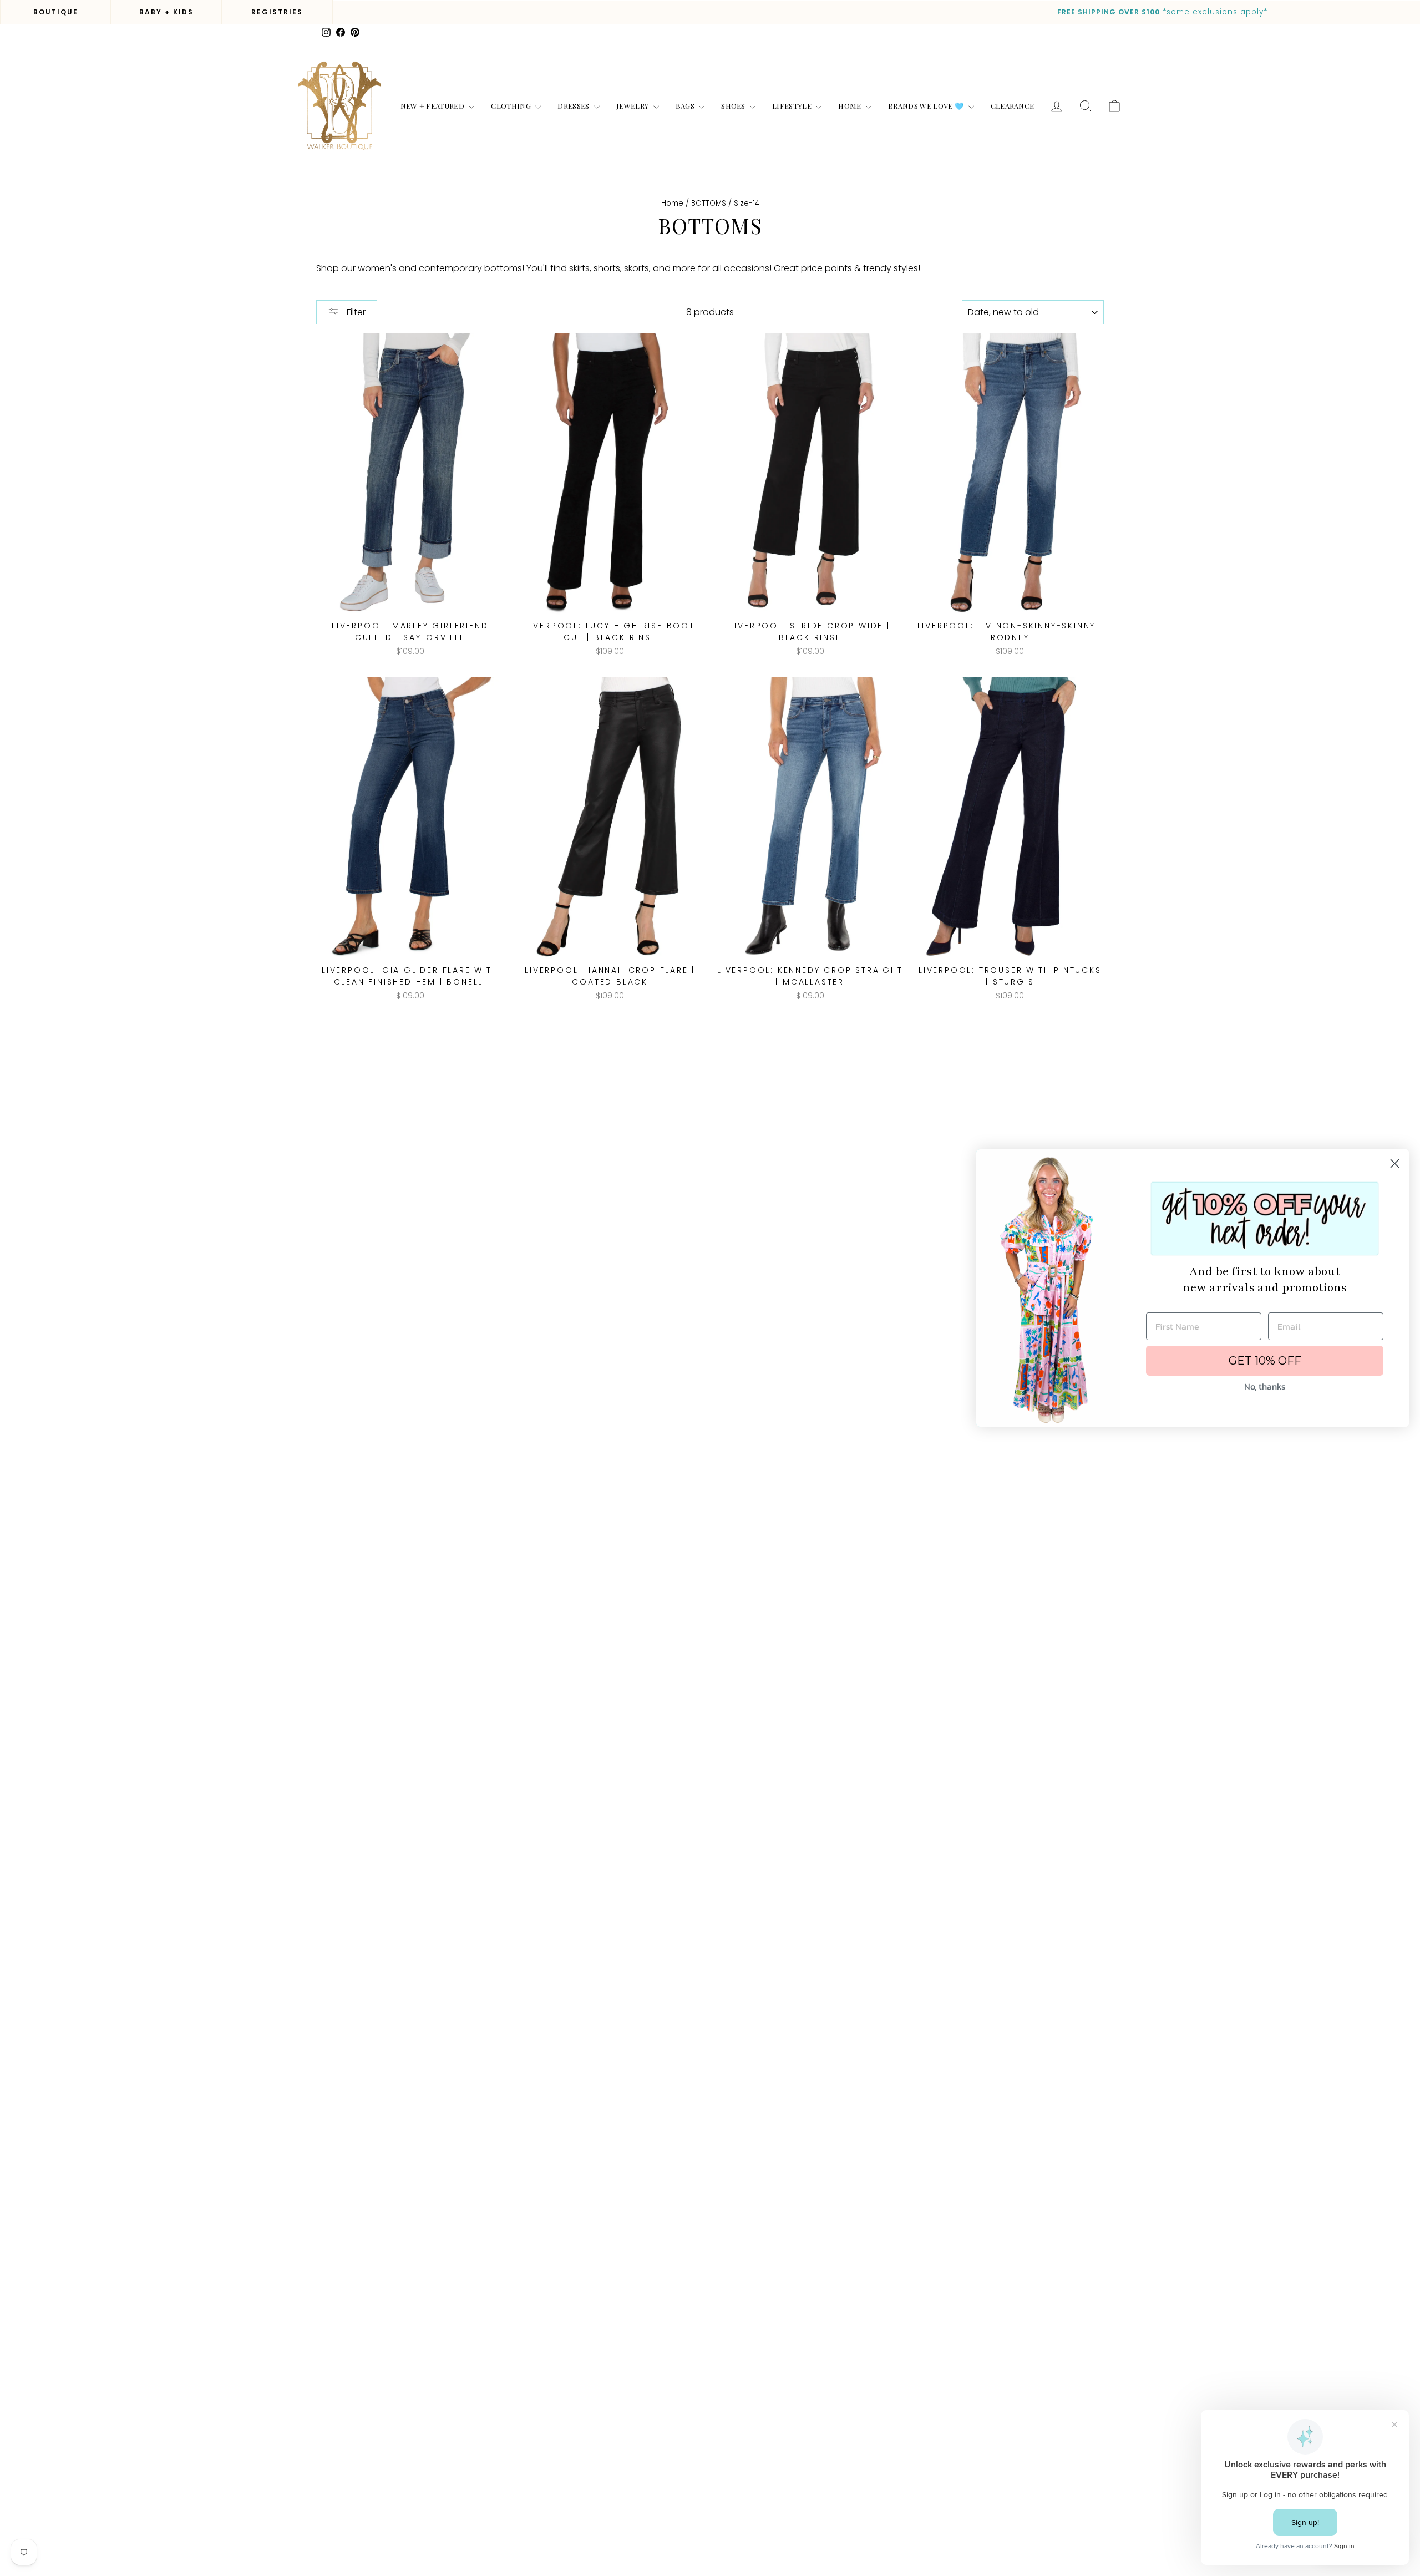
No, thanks (1265, 1386)
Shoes (734, 106)
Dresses (574, 106)
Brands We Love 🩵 (927, 106)
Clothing (512, 106)
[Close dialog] (1395, 1163)
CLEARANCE (1013, 106)
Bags (686, 106)
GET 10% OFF (1265, 1361)
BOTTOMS (709, 203)
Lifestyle (793, 106)
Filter (355, 312)
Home (851, 106)
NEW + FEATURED (433, 106)
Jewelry (633, 106)
